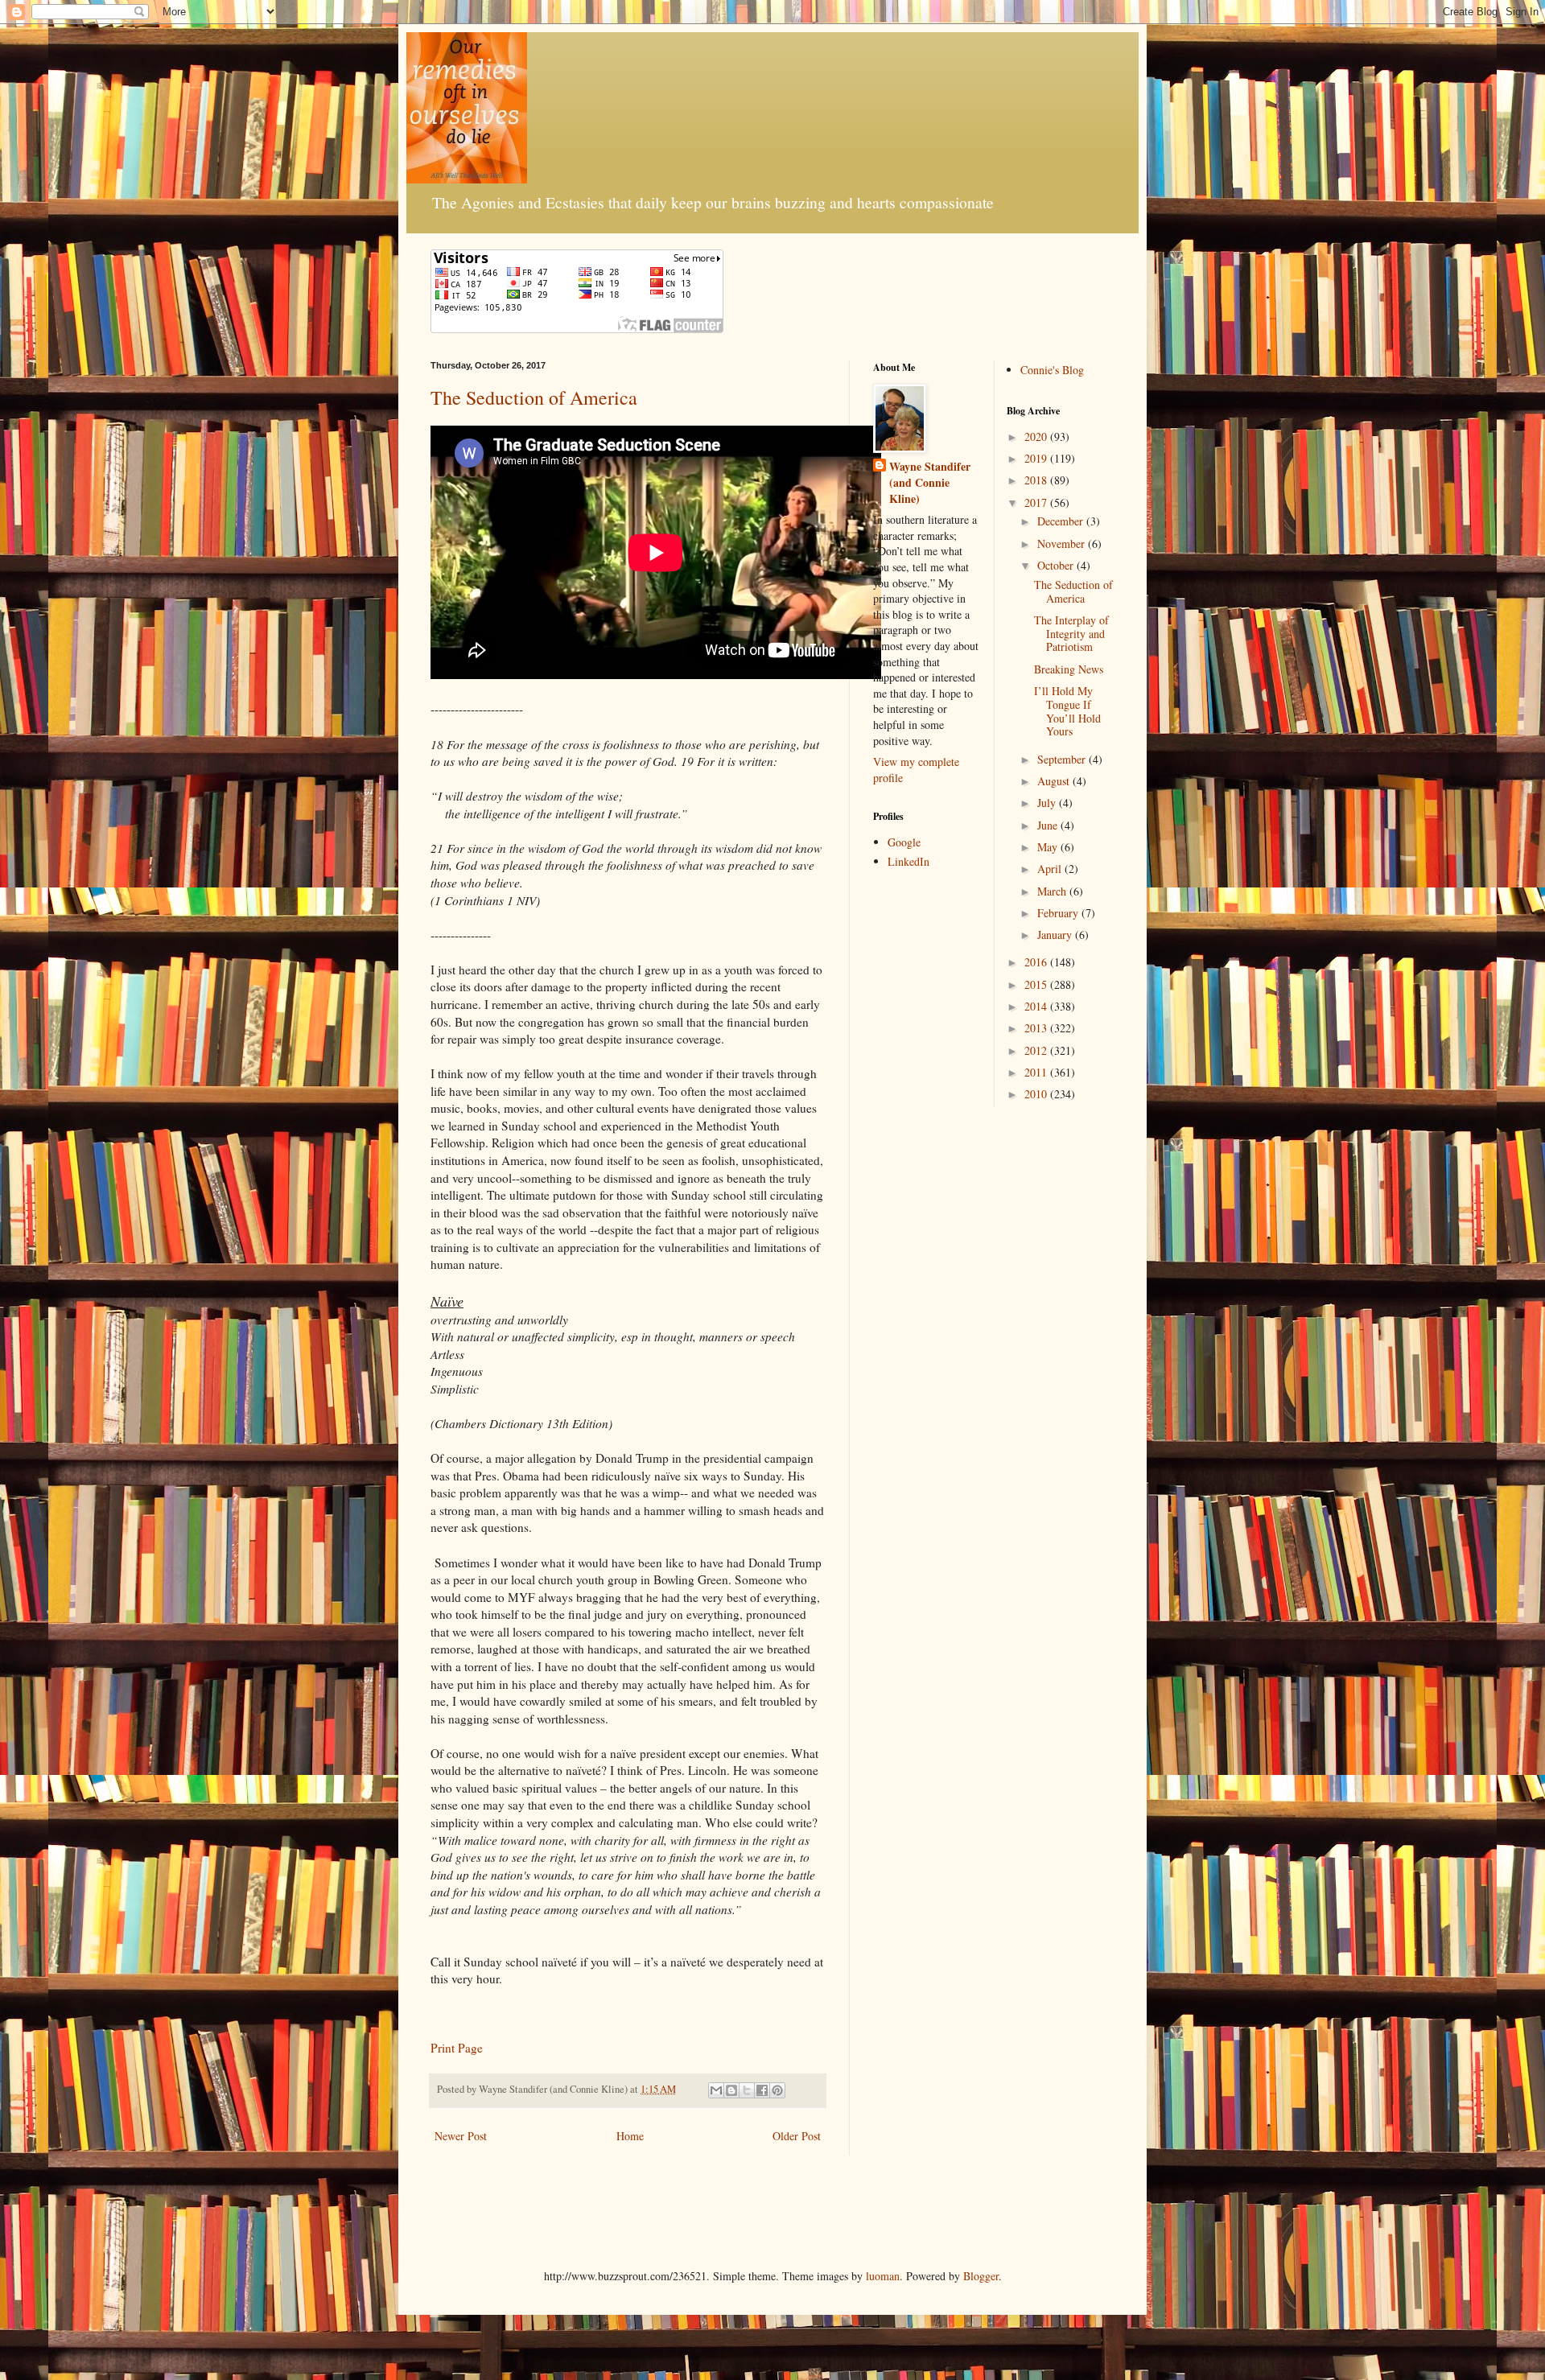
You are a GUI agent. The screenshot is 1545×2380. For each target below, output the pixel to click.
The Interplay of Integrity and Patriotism (1071, 634)
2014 (1037, 1006)
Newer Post (461, 2136)
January (1056, 935)
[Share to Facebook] (762, 2090)
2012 (1037, 1050)
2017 (1037, 502)
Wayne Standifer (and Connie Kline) (930, 482)
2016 (1037, 962)
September (1063, 759)
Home (630, 2136)
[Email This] (716, 2090)
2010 (1037, 1094)
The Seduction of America (534, 397)
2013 (1037, 1028)
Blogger (981, 2276)
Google (904, 842)
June (1049, 825)
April (1051, 869)
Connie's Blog (1052, 370)
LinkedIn (908, 861)
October (1057, 565)
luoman (883, 2276)
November (1063, 544)
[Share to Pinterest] (777, 2090)
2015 (1037, 984)
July (1048, 803)
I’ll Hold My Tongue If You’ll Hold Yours (1067, 711)
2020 (1037, 436)
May (1049, 847)
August (1055, 781)
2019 (1037, 458)
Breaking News (1069, 669)
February (1059, 913)
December (1062, 521)
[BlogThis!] (731, 2090)
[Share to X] (747, 2090)
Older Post (797, 2136)
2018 (1037, 480)
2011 (1037, 1072)
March (1053, 891)
